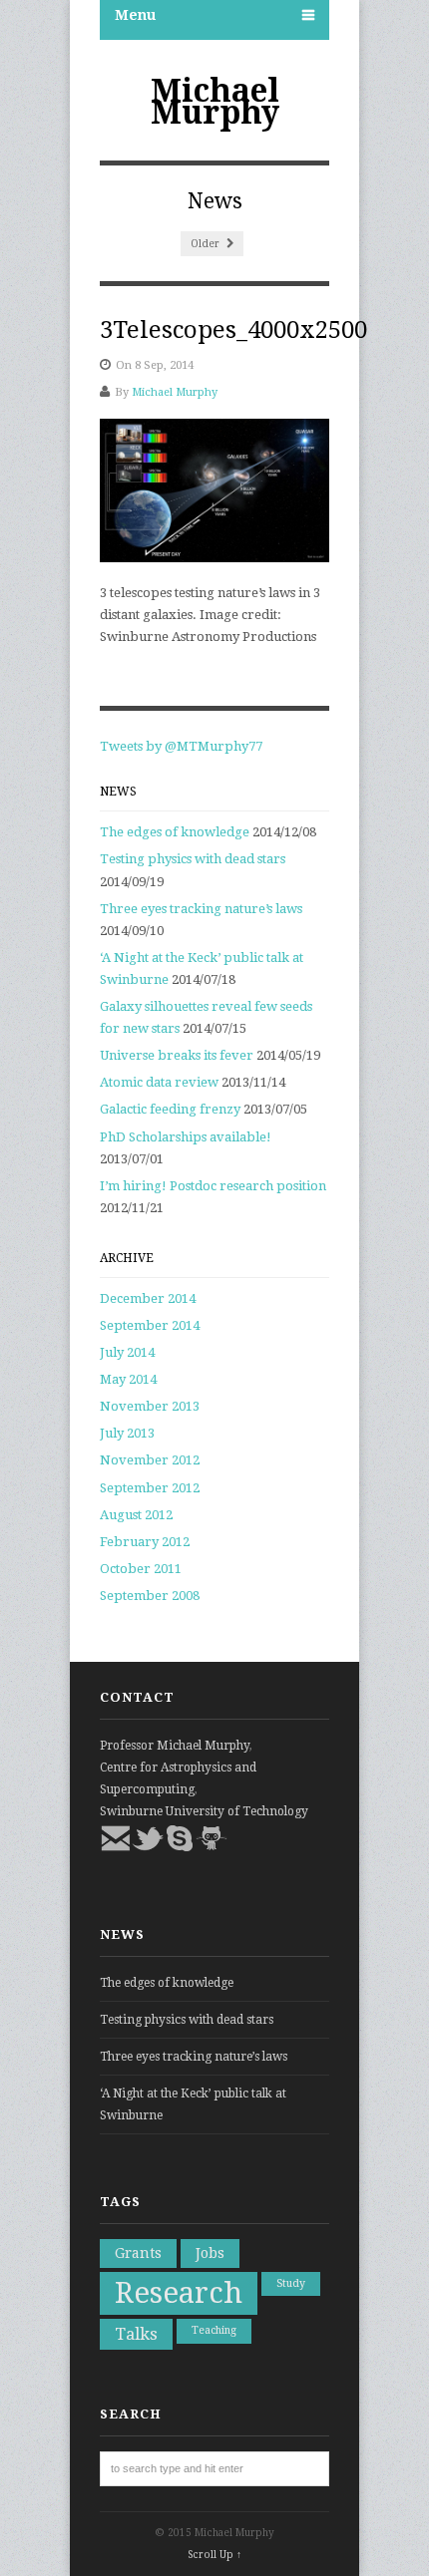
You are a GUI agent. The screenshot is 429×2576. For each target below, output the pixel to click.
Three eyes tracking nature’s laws (201, 909)
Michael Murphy (215, 102)
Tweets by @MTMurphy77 (181, 746)
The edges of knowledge (175, 832)
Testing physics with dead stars (193, 859)
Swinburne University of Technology (204, 1811)
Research (179, 2293)
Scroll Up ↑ (214, 2555)
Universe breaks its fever (177, 1055)
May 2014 (128, 1379)
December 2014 (148, 1298)
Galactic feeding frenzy (170, 1109)
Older (207, 244)
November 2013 (150, 1406)
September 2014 (150, 1325)
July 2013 (127, 1433)
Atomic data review (159, 1082)
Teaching (214, 2330)
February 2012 (145, 1542)
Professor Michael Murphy (175, 1746)
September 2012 (150, 1488)
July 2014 (127, 1352)
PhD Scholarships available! (186, 1137)
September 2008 (150, 1596)
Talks (136, 2334)
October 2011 (141, 1569)
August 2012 (136, 1515)
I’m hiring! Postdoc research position (213, 1186)
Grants (138, 2253)
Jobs (210, 2253)
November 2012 (150, 1460)
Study (291, 2283)
